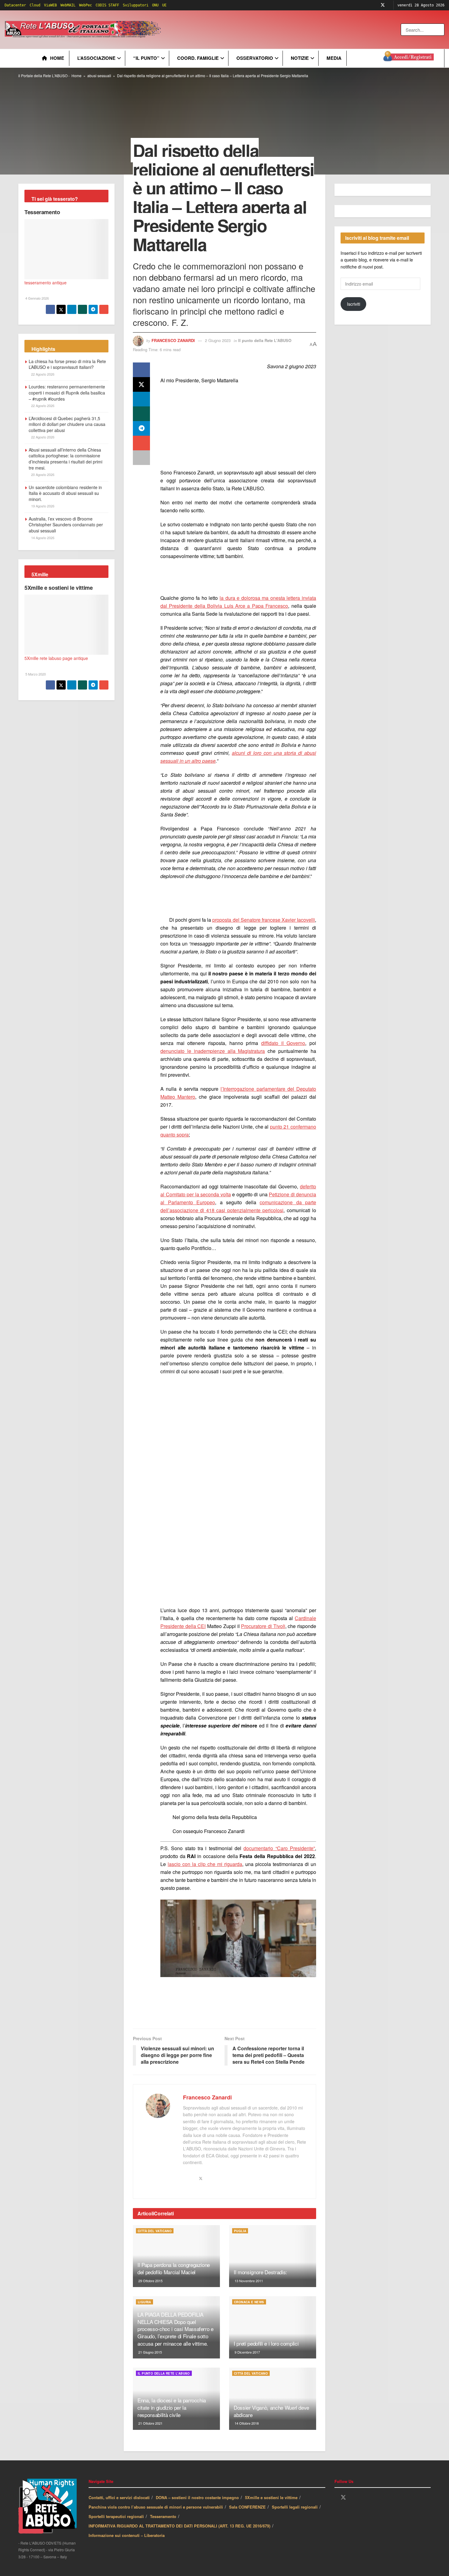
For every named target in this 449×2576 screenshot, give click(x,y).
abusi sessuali (99, 76)
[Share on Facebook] (141, 370)
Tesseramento (42, 212)
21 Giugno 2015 (150, 2352)
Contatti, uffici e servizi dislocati (119, 2497)
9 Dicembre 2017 (247, 2352)
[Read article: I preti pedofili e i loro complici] (273, 2327)
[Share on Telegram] (141, 428)
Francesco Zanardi (173, 340)
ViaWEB (50, 5)
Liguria (144, 2302)
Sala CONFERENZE (247, 2507)
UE (164, 5)
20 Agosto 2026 (42, 474)
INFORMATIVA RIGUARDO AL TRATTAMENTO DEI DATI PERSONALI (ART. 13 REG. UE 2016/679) (179, 2526)
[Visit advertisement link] (286, 30)
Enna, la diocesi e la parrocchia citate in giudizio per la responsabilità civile (172, 2407)
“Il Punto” (146, 58)
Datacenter (15, 5)
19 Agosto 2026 (42, 506)
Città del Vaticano (155, 2231)
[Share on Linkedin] (141, 399)
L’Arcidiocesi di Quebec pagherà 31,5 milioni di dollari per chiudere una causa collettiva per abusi (67, 424)
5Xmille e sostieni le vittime (59, 588)
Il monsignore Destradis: (260, 2272)
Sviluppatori (136, 5)
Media (334, 58)
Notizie (300, 58)
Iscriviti (354, 304)
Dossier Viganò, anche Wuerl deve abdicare (271, 2411)
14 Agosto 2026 (42, 538)
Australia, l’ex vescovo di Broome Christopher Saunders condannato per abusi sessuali (66, 525)
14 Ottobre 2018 (246, 2423)
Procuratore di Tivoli (263, 1626)
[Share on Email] (141, 443)
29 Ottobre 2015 (150, 2281)
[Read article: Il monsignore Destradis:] (273, 2256)
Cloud (35, 5)
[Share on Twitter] (141, 384)
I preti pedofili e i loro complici (266, 2343)
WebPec (86, 5)
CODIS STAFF (107, 5)
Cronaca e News (249, 2302)
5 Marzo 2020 (35, 674)
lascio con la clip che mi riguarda (205, 1864)
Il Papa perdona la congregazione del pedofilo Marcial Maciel (174, 2268)
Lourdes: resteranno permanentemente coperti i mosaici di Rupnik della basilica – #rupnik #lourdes (67, 393)
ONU (155, 5)
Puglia (240, 2231)
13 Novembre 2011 (248, 2281)
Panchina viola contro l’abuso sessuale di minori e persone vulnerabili (156, 2507)
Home (57, 58)
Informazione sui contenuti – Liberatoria (127, 2535)
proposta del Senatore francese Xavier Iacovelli (264, 920)
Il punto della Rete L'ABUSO (265, 340)
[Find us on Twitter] (383, 5)
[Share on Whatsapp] (141, 414)
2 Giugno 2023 (218, 340)
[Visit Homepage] (84, 30)
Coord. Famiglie (198, 58)
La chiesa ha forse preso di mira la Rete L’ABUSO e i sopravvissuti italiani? (67, 364)
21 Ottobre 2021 (150, 2423)
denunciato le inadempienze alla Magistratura (213, 1051)
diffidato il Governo (283, 1043)
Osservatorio (255, 58)
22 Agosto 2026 (42, 374)
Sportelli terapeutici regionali (116, 2516)
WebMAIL (68, 5)
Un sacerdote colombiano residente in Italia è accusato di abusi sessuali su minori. (65, 493)
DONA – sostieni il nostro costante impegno (197, 2497)
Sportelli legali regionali (295, 2507)
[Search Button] (440, 30)
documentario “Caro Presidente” (279, 1848)
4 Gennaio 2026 (37, 298)
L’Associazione (96, 58)
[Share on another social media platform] (141, 458)
